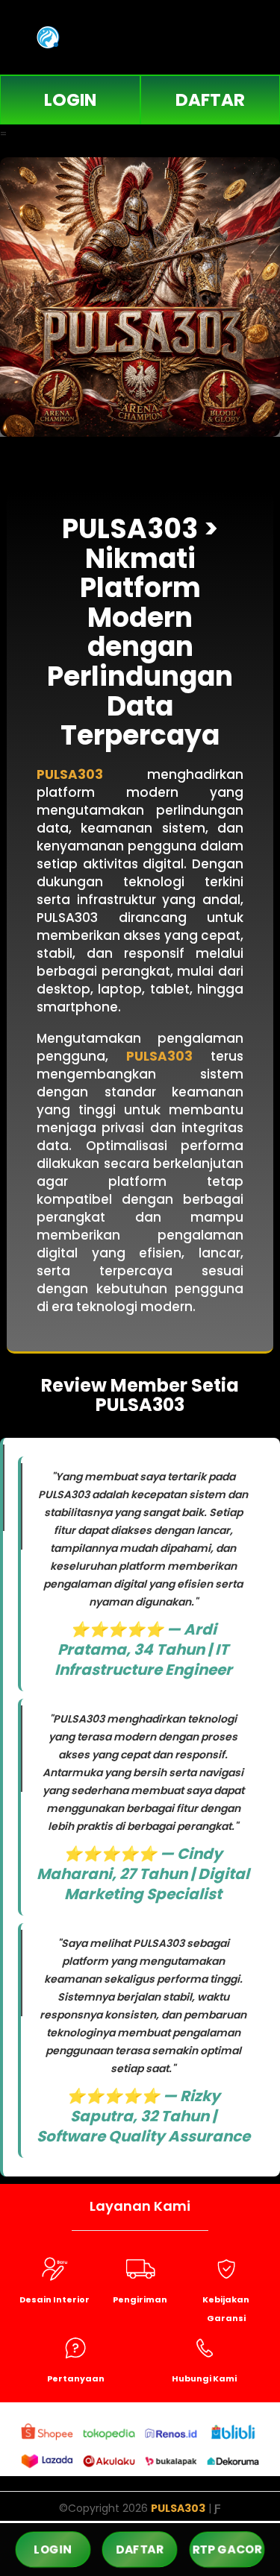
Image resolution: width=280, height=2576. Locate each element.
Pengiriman (140, 2299)
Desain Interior (55, 2299)
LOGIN (70, 100)
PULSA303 (70, 774)
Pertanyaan (76, 2378)
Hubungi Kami (204, 2378)
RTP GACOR (227, 2549)
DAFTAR (140, 2549)
